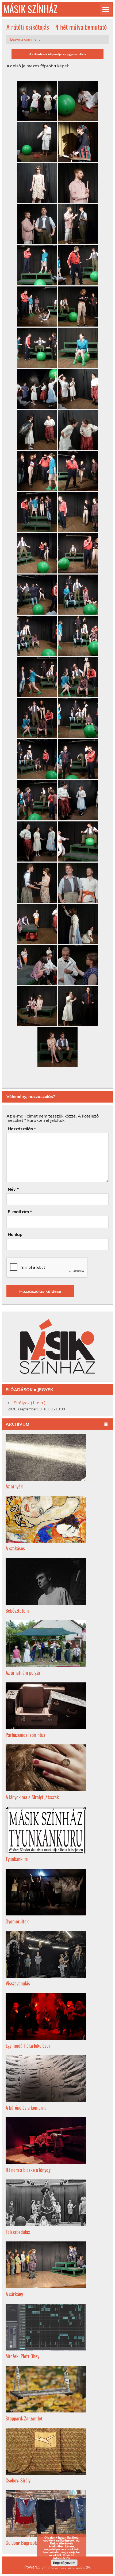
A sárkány (14, 2294)
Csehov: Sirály (18, 2480)
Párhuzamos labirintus (25, 1735)
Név (13, 1189)
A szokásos (15, 1548)
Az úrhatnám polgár (23, 1672)
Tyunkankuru (17, 1859)
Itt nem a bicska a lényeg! (29, 2170)
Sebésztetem (17, 1610)
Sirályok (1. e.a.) (30, 1403)
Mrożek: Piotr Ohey (22, 2356)
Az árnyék (14, 1486)
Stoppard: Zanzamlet (24, 2418)
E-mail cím (20, 1212)
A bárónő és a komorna (26, 2107)
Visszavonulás (18, 1983)
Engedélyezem (64, 2563)
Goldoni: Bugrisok (21, 2542)
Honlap (15, 1234)
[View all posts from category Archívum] (106, 1424)
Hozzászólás (22, 1129)
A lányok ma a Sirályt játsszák (32, 1797)
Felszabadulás (18, 2232)
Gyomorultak (17, 1921)
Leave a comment (25, 39)
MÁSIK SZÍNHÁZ (30, 9)
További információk (64, 2556)
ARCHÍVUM (18, 1424)
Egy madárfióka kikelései (28, 2045)
